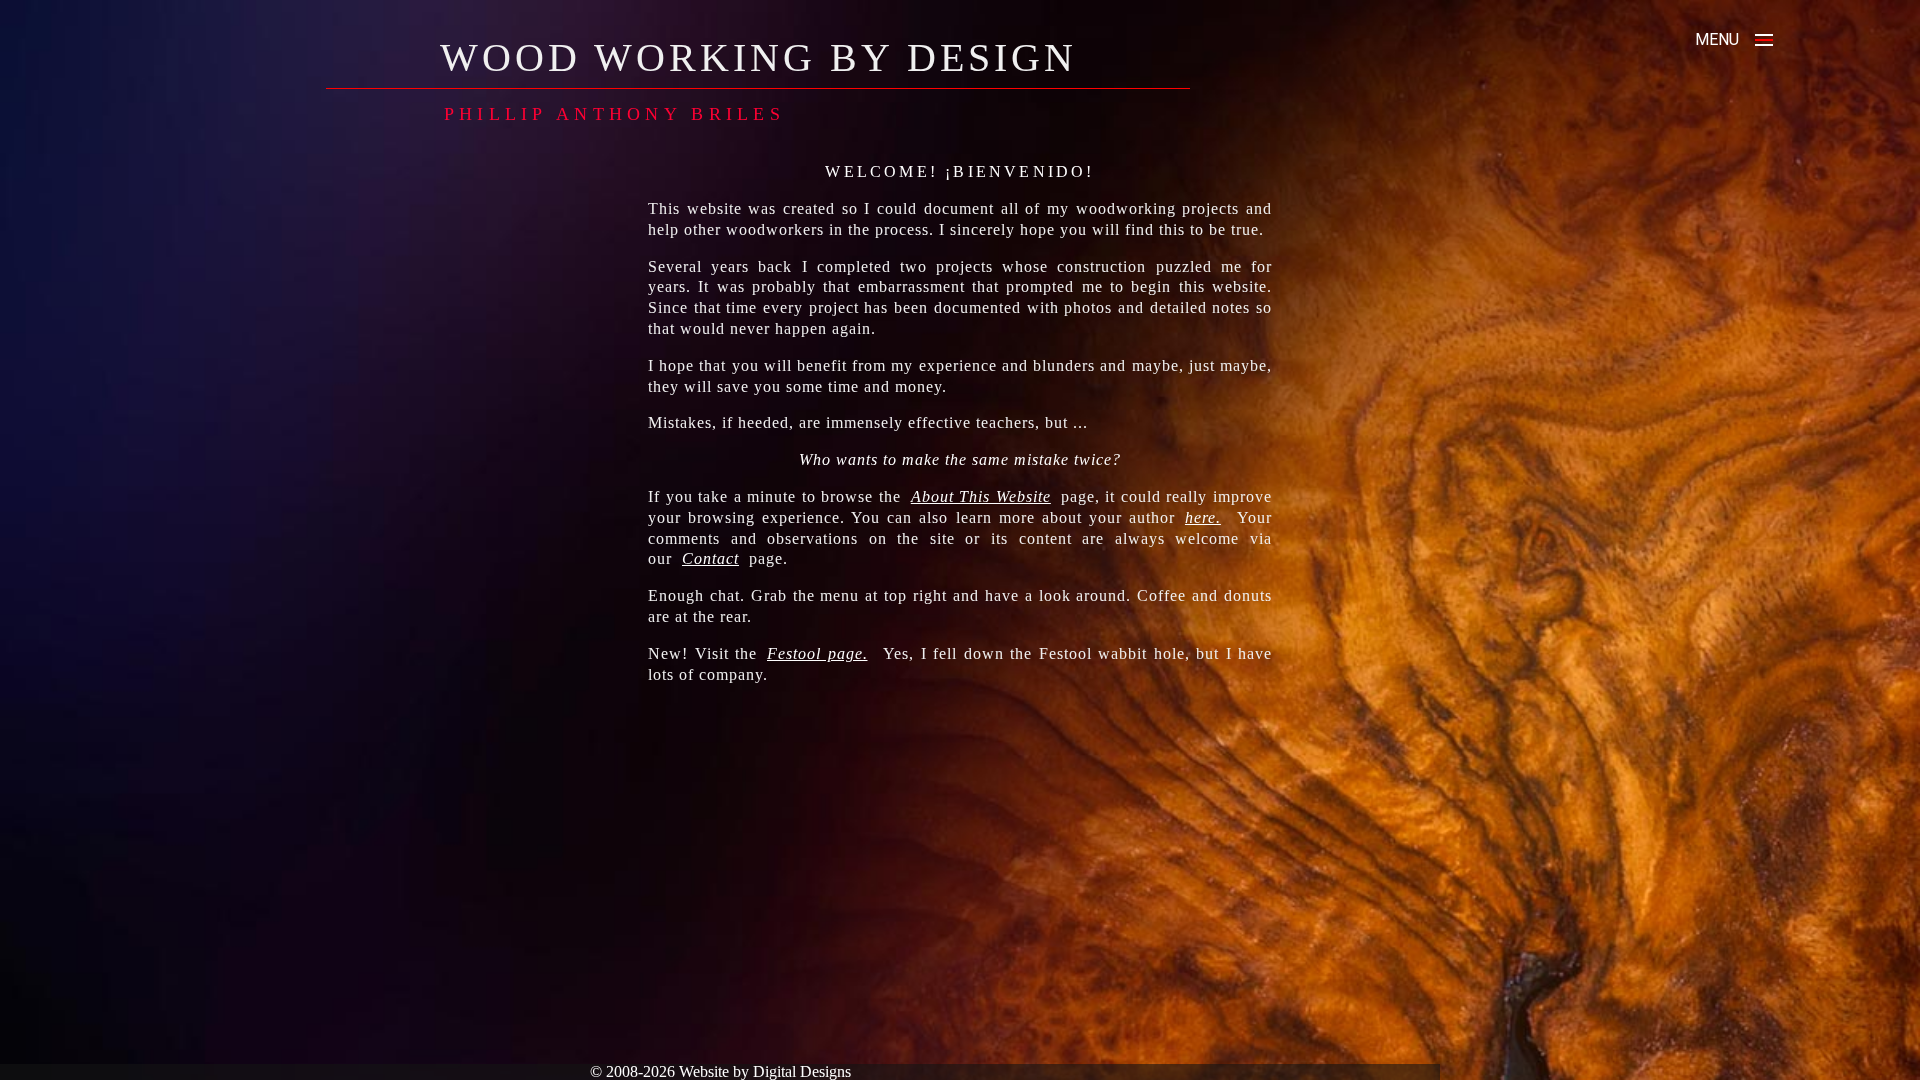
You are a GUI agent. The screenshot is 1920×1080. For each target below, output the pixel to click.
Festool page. (817, 653)
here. (1203, 517)
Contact (710, 558)
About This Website (981, 496)
